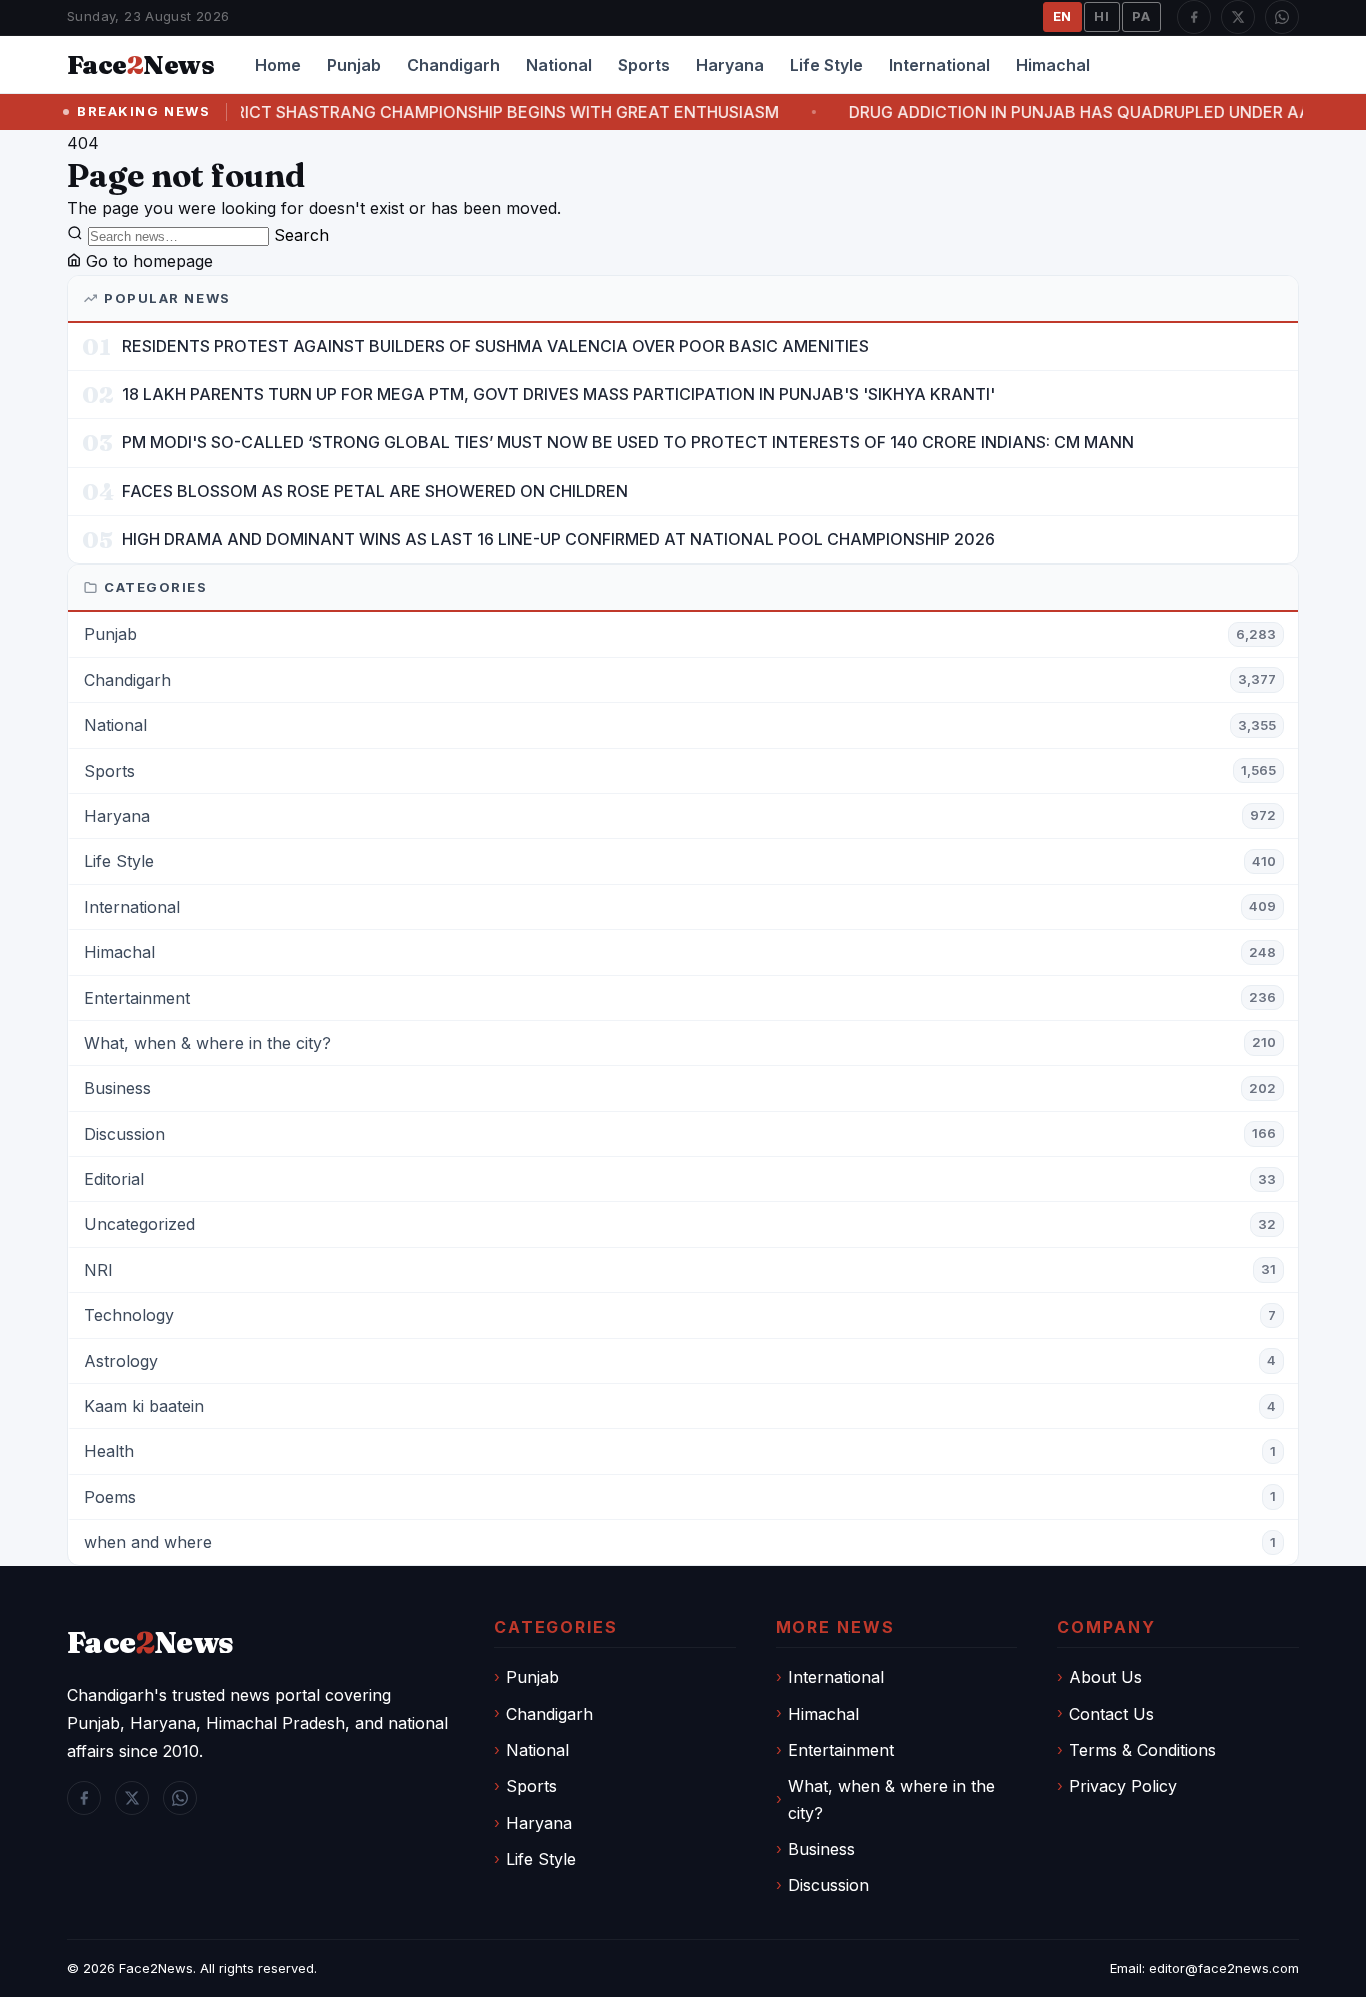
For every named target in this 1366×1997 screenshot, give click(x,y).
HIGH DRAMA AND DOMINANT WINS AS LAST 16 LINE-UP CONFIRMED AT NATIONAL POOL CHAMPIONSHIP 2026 (558, 539)
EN (1063, 16)
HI (1102, 16)
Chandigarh (453, 65)
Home (278, 65)
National (559, 65)
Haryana (730, 65)
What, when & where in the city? (891, 1799)
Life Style (826, 65)
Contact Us (1111, 1714)
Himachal (1053, 65)
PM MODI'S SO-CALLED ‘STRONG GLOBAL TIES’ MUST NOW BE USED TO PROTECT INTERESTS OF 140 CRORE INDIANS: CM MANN (628, 442)
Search (301, 235)
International (939, 65)
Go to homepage (147, 261)
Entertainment (841, 1750)
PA (1141, 16)
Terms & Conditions (1142, 1750)
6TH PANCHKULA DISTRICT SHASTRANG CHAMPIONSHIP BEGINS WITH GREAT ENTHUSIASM (368, 112)
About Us (1105, 1677)
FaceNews (150, 1642)
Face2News (156, 1968)
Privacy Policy (1123, 1786)
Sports (644, 65)
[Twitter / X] (1238, 17)
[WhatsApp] (1282, 17)
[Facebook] (1194, 17)
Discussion (828, 1885)
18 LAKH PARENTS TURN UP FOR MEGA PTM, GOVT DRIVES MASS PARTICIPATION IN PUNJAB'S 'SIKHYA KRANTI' (558, 394)
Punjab (354, 65)
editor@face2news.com (1224, 1968)
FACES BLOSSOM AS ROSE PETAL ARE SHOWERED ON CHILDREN (375, 491)
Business (821, 1849)
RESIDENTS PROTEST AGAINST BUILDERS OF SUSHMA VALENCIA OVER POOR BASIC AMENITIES (495, 346)
